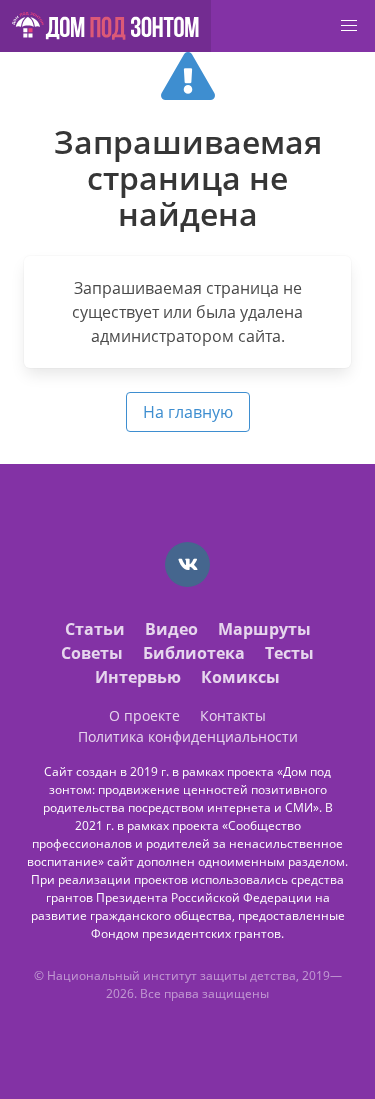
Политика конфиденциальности (188, 736)
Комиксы (240, 677)
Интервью (138, 677)
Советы (92, 653)
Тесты (289, 653)
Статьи (95, 629)
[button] (349, 26)
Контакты (233, 715)
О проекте (144, 715)
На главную (188, 412)
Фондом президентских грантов (186, 933)
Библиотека (194, 653)
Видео (171, 629)
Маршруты (264, 629)
